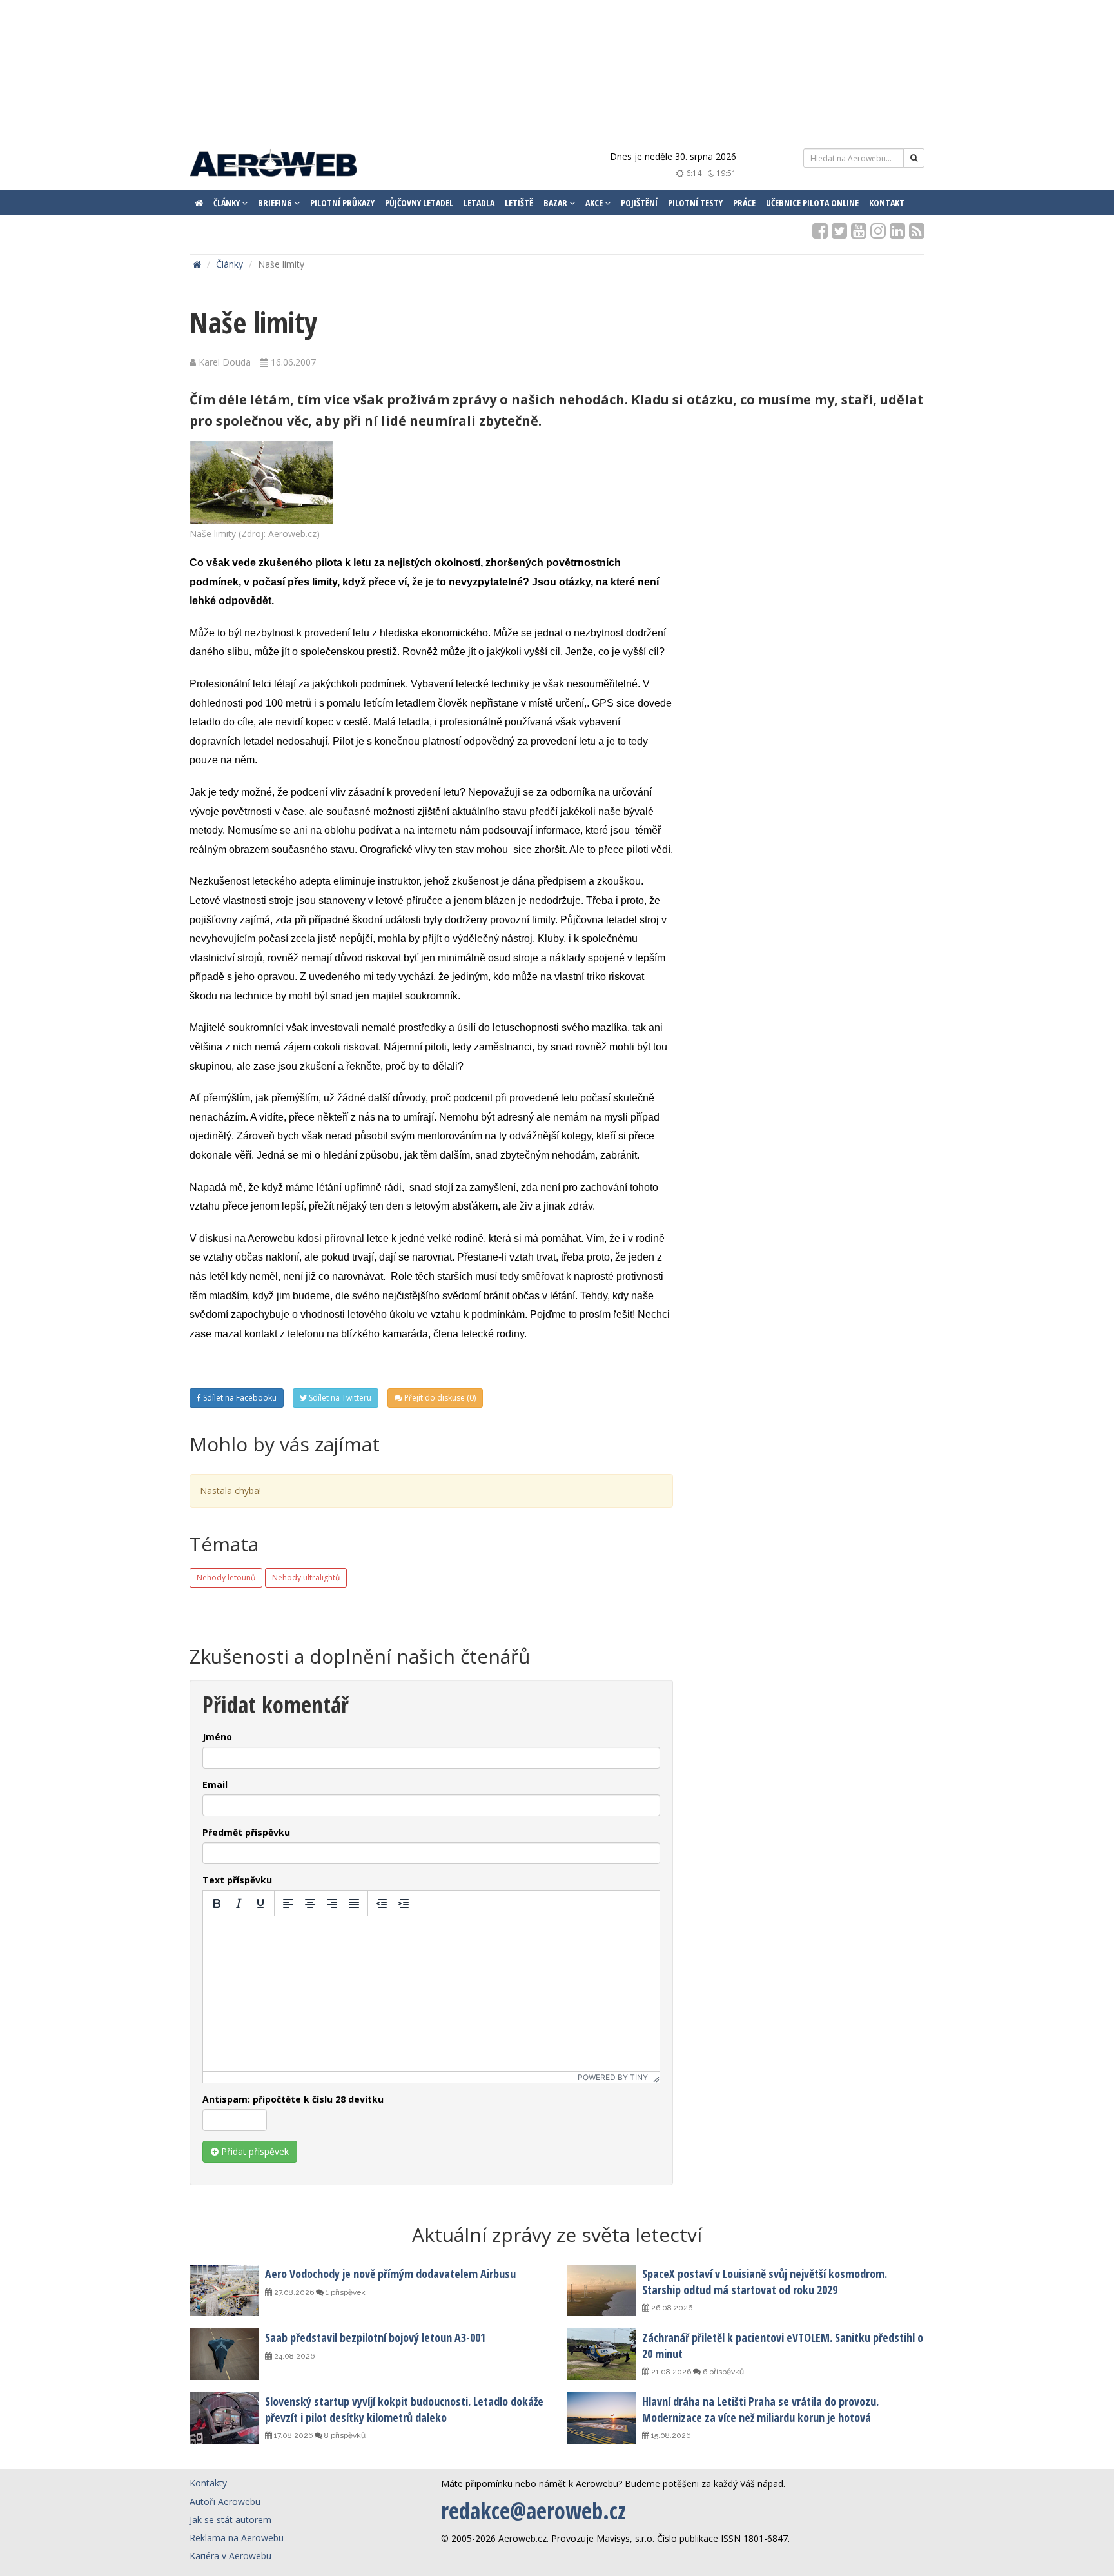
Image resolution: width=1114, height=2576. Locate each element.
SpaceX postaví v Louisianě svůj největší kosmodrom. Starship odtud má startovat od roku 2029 (765, 2281)
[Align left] (288, 1903)
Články (230, 264)
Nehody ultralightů (306, 1578)
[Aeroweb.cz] (273, 165)
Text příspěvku (237, 1880)
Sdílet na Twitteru (339, 1398)
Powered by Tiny (613, 2077)
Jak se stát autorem (230, 2520)
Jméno (217, 1737)
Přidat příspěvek (254, 2151)
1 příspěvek (345, 2292)
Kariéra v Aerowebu (230, 2556)
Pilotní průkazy (342, 203)
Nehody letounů (226, 1578)
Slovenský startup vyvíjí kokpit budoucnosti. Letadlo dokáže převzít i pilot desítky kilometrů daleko (404, 2409)
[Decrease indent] (382, 1903)
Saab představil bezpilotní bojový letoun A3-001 (375, 2337)
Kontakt (887, 203)
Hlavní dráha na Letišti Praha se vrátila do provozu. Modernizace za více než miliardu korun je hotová (760, 2409)
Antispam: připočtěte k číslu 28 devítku (293, 2099)
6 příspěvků (722, 2372)
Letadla (479, 203)
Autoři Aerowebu (225, 2502)
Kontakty (208, 2483)
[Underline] (260, 1903)
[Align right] (332, 1903)
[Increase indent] (404, 1903)
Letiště (519, 203)
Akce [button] (595, 203)
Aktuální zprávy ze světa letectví (557, 2235)
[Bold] (217, 1903)
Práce (744, 203)
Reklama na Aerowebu (237, 2538)
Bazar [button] (556, 203)
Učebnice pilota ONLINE (812, 203)
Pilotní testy (695, 203)
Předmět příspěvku (246, 1832)
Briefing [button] (276, 203)
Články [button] (228, 203)
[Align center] (310, 1903)
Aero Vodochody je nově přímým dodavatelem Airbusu (390, 2274)
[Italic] (239, 1903)
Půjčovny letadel (419, 203)
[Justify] (354, 1903)
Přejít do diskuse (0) (439, 1398)
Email (215, 1785)
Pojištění (639, 203)
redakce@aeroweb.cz (533, 2511)
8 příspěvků (344, 2435)
